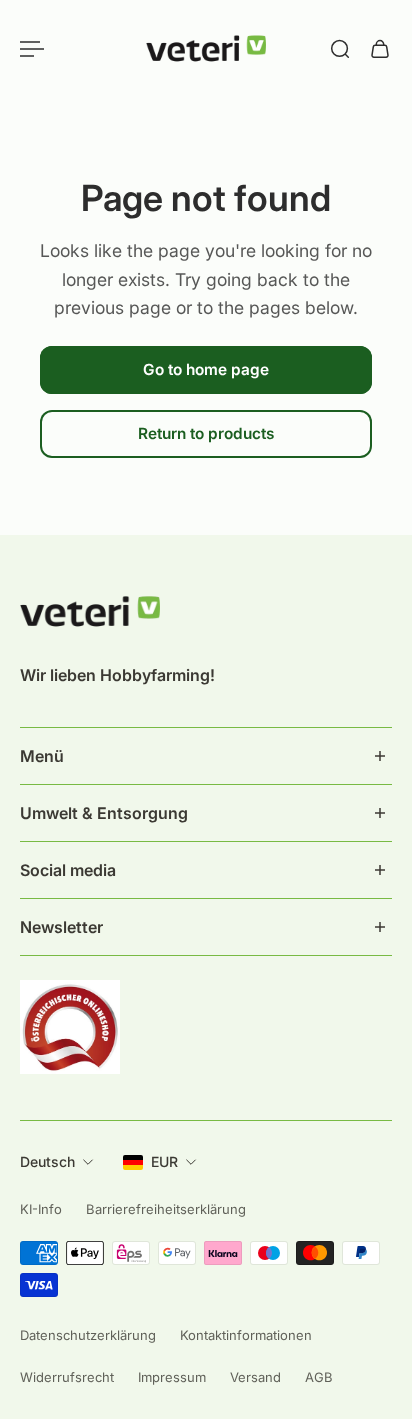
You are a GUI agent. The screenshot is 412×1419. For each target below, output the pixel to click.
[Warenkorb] (380, 49)
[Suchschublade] (340, 49)
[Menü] (32, 49)
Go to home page (206, 369)
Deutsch (47, 1161)
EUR (164, 1161)
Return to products (206, 434)
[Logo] (206, 49)
